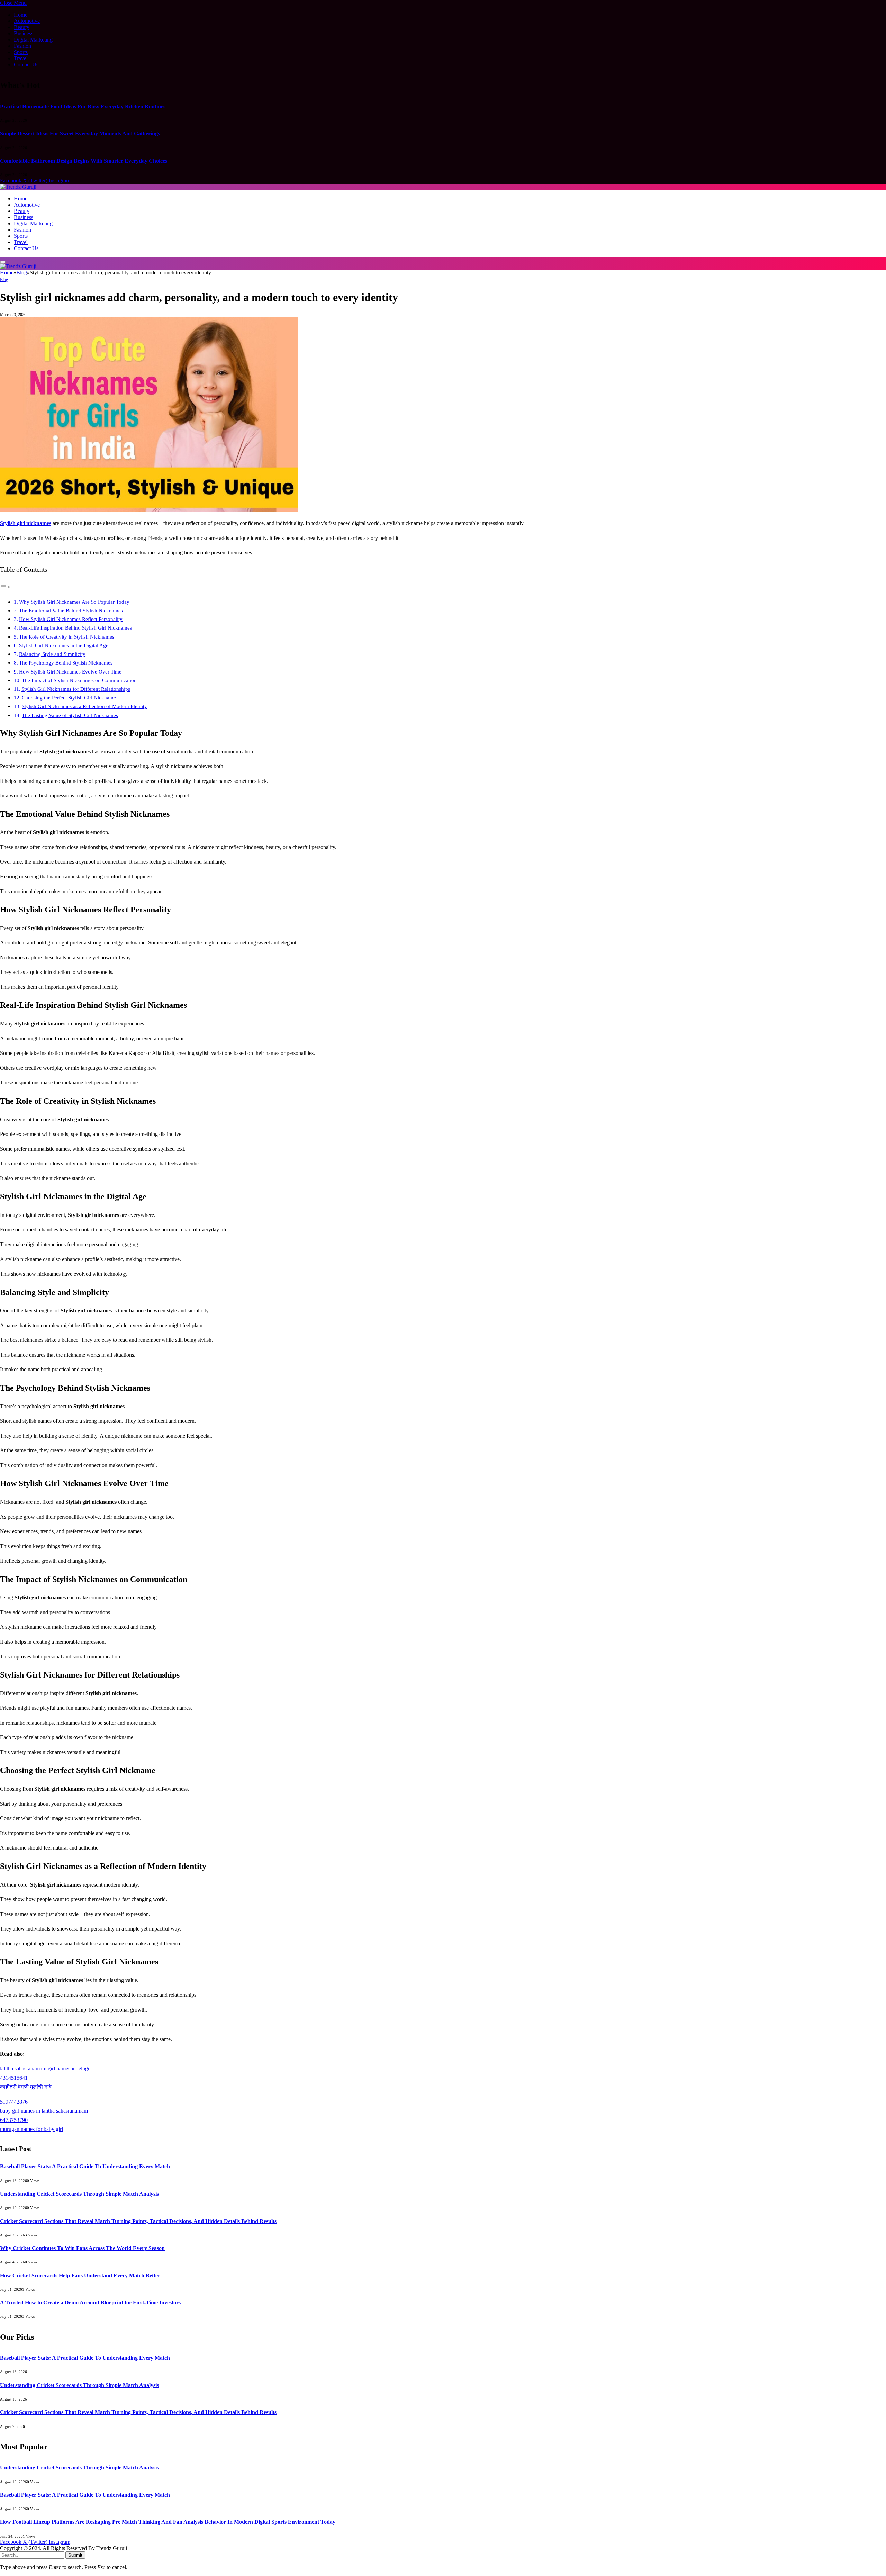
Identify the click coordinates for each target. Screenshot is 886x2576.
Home (21, 15)
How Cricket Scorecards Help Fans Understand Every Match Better (80, 2275)
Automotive (27, 21)
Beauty (22, 27)
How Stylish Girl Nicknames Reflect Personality (71, 619)
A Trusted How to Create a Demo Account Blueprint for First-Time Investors (90, 2302)
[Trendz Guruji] (18, 187)
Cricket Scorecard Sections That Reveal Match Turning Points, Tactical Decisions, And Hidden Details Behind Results (138, 2221)
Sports (21, 52)
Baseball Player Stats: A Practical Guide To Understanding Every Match (85, 2166)
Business (24, 33)
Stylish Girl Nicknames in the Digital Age (64, 645)
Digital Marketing (33, 40)
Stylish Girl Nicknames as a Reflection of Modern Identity (84, 706)
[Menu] (3, 262)
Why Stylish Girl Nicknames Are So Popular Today (74, 602)
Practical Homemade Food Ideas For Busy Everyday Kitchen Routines (83, 106)
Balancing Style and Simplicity (52, 654)
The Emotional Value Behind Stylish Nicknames (71, 610)
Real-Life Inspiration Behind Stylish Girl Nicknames (75, 628)
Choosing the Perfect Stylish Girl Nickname (69, 698)
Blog (4, 280)
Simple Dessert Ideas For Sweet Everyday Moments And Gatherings (80, 133)
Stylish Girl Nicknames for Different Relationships (76, 689)
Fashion (22, 46)
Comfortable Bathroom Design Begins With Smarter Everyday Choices (84, 161)
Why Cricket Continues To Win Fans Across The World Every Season (82, 2248)
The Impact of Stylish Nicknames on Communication (79, 680)
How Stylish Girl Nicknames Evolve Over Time (70, 672)
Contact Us (26, 65)
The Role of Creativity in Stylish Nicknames (67, 637)
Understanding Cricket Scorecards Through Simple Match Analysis (79, 2194)
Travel (21, 58)
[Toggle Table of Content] (5, 587)
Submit (75, 2555)
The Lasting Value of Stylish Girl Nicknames (70, 715)
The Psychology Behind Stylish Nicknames (66, 663)
